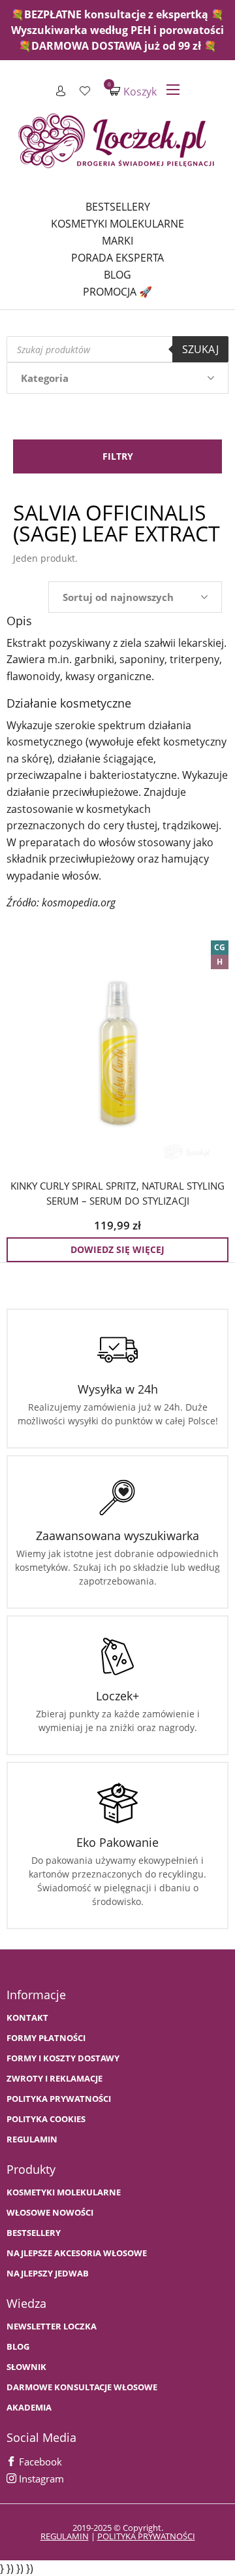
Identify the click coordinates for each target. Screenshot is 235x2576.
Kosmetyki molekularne (117, 224)
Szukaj (200, 349)
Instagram (40, 2479)
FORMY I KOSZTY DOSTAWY (63, 2058)
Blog (117, 275)
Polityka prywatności (59, 2099)
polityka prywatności (146, 2536)
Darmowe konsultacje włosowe (82, 2387)
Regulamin (32, 2139)
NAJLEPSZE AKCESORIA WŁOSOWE (77, 2253)
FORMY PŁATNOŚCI (46, 2038)
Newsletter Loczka (52, 2327)
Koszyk (133, 91)
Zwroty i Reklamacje (55, 2079)
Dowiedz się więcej (117, 1249)
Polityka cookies (46, 2119)
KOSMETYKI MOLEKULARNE (64, 2192)
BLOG (18, 2347)
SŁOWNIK (26, 2367)
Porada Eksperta (117, 258)
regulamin (65, 2536)
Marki (117, 241)
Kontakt (27, 2018)
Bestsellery (118, 207)
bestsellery (34, 2233)
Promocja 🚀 (117, 292)
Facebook (39, 2462)
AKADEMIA (29, 2408)
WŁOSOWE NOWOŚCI (50, 2213)
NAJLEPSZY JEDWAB (48, 2274)
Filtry (118, 456)
